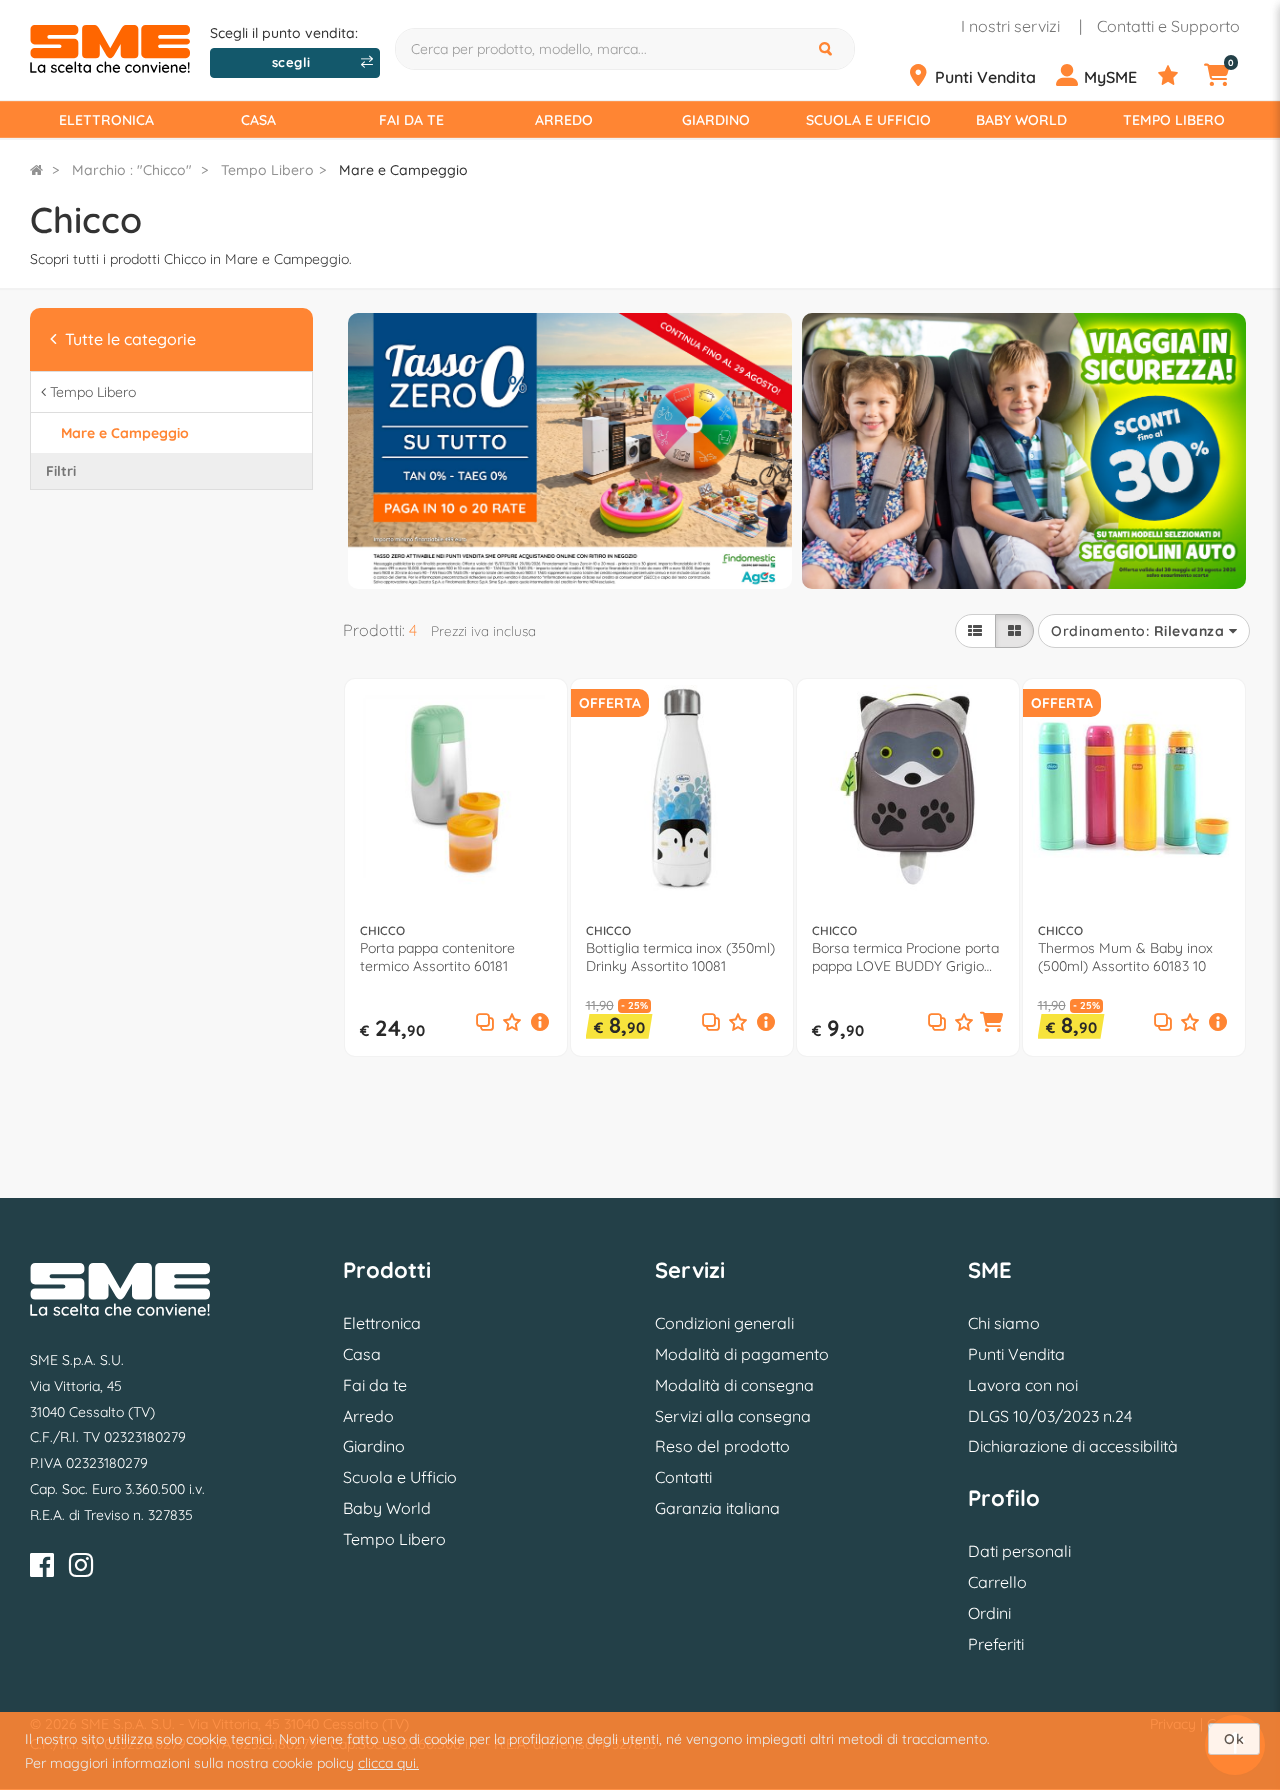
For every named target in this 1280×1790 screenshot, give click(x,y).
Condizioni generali (724, 1323)
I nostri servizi (1010, 26)
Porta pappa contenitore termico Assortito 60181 (437, 957)
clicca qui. (388, 1763)
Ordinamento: (1137, 631)
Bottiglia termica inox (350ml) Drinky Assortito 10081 (680, 957)
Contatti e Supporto (1168, 26)
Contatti (683, 1477)
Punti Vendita (1016, 1354)
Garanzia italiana (717, 1508)
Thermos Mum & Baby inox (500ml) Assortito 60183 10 (1125, 957)
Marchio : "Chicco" (132, 170)
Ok (1234, 1739)
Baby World (1021, 120)
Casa (258, 120)
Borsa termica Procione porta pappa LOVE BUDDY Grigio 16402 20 (905, 957)
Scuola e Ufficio (868, 120)
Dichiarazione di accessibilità (1073, 1446)
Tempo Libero (1174, 120)
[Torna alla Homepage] (36, 170)
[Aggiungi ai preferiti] (512, 1023)
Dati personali (1019, 1551)
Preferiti (996, 1644)
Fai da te (411, 120)
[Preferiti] (1179, 76)
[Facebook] (42, 1568)
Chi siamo (1004, 1323)
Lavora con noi (1023, 1385)
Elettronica (106, 120)
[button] (539, 1024)
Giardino (716, 120)
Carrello (997, 1582)
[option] (570, 448)
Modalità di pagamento (742, 1354)
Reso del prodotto (722, 1446)
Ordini (989, 1613)
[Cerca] (828, 49)
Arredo (564, 120)
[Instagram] (81, 1568)
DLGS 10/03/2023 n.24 (1050, 1416)
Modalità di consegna (734, 1385)
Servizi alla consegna (733, 1416)
